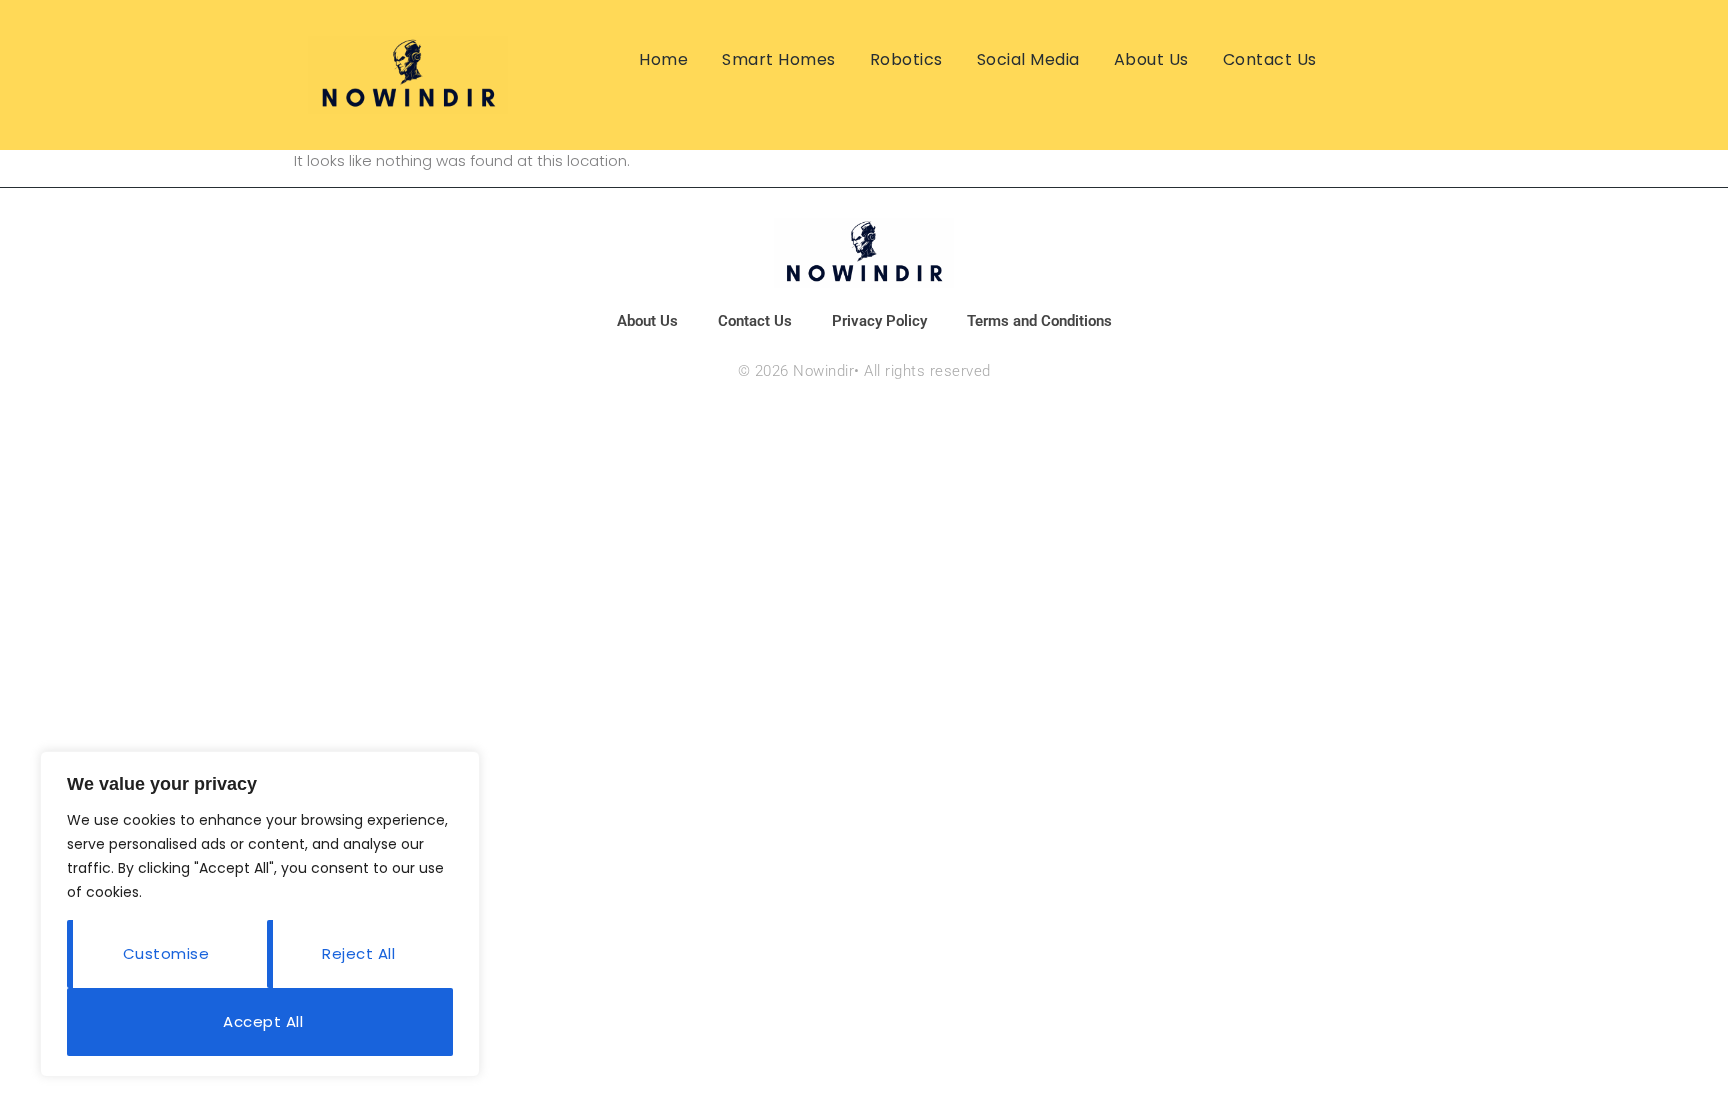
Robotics (906, 59)
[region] (260, 914)
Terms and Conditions (1039, 321)
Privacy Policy (879, 321)
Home (663, 59)
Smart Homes (779, 59)
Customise (166, 953)
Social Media (1028, 59)
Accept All (263, 1021)
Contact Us (1270, 59)
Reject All (358, 953)
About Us (1151, 59)
